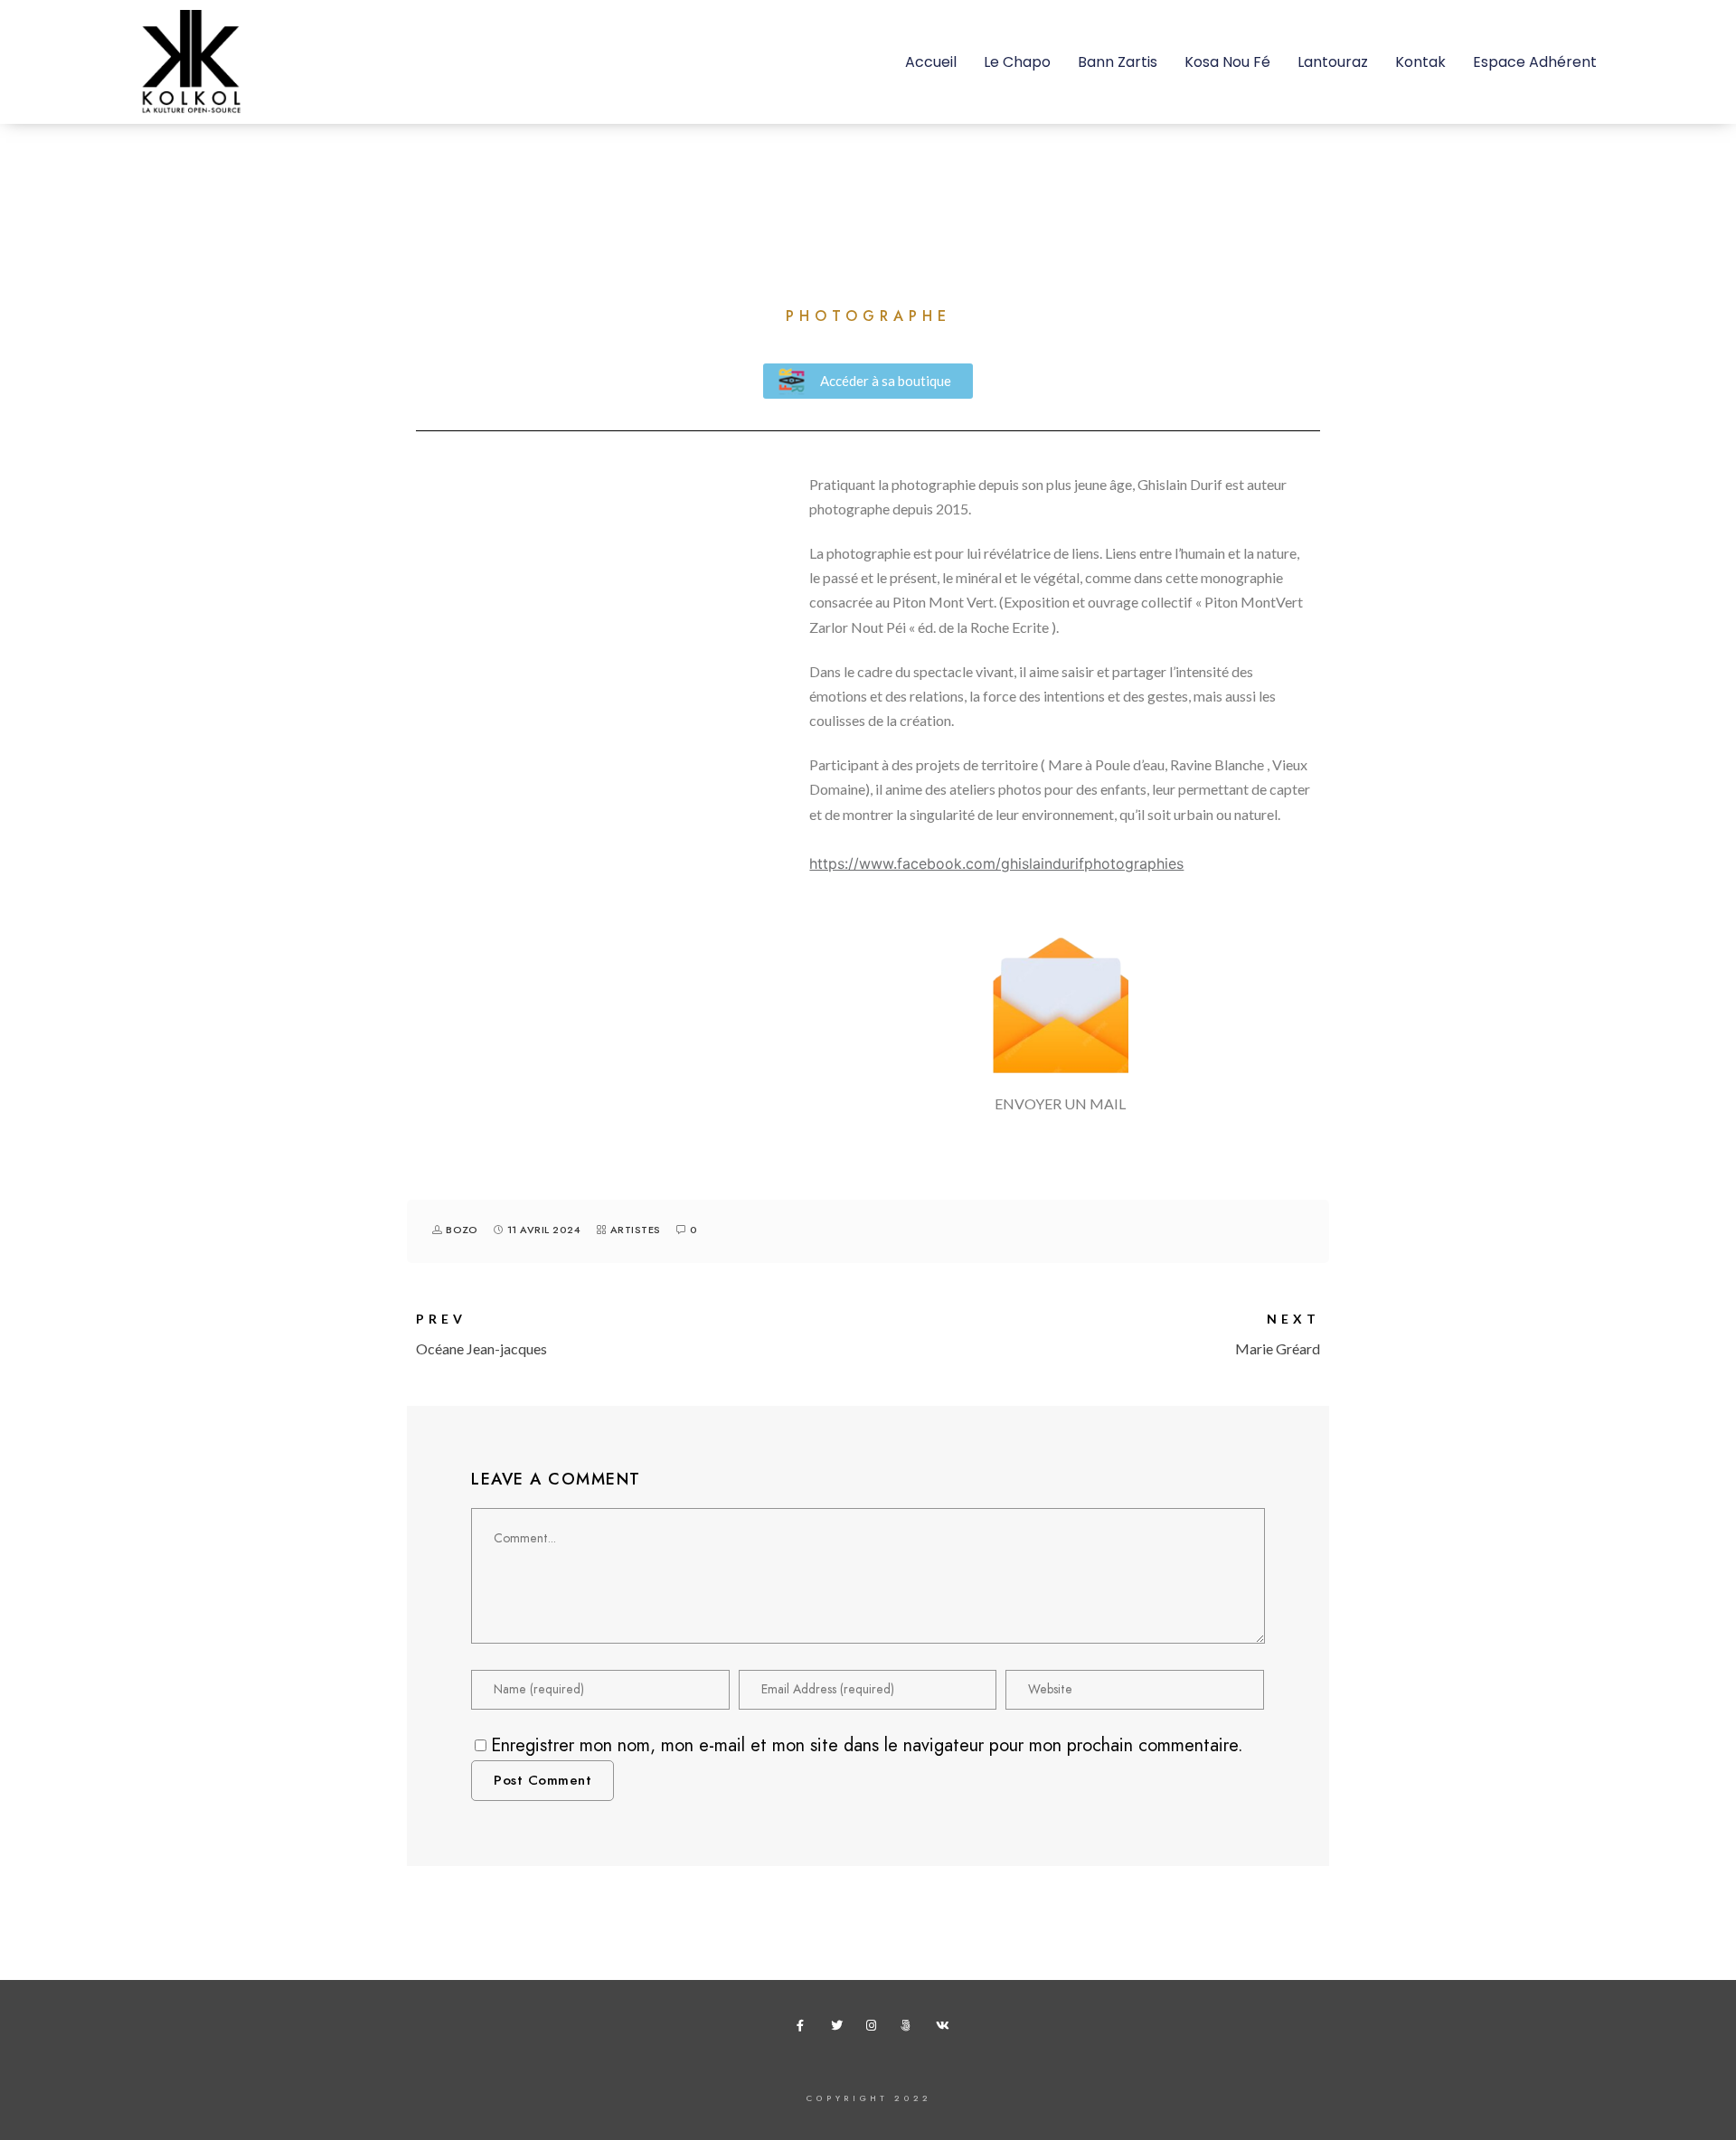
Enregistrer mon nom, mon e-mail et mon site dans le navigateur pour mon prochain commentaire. (867, 1745)
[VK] (945, 2029)
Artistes (636, 1230)
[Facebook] (806, 2029)
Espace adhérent (1535, 62)
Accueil (931, 62)
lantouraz (1333, 62)
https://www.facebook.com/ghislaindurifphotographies (996, 863)
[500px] (910, 2029)
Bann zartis (1118, 62)
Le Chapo (1017, 62)
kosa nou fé (1227, 62)
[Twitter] (840, 2029)
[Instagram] (875, 2029)
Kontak (1420, 62)
